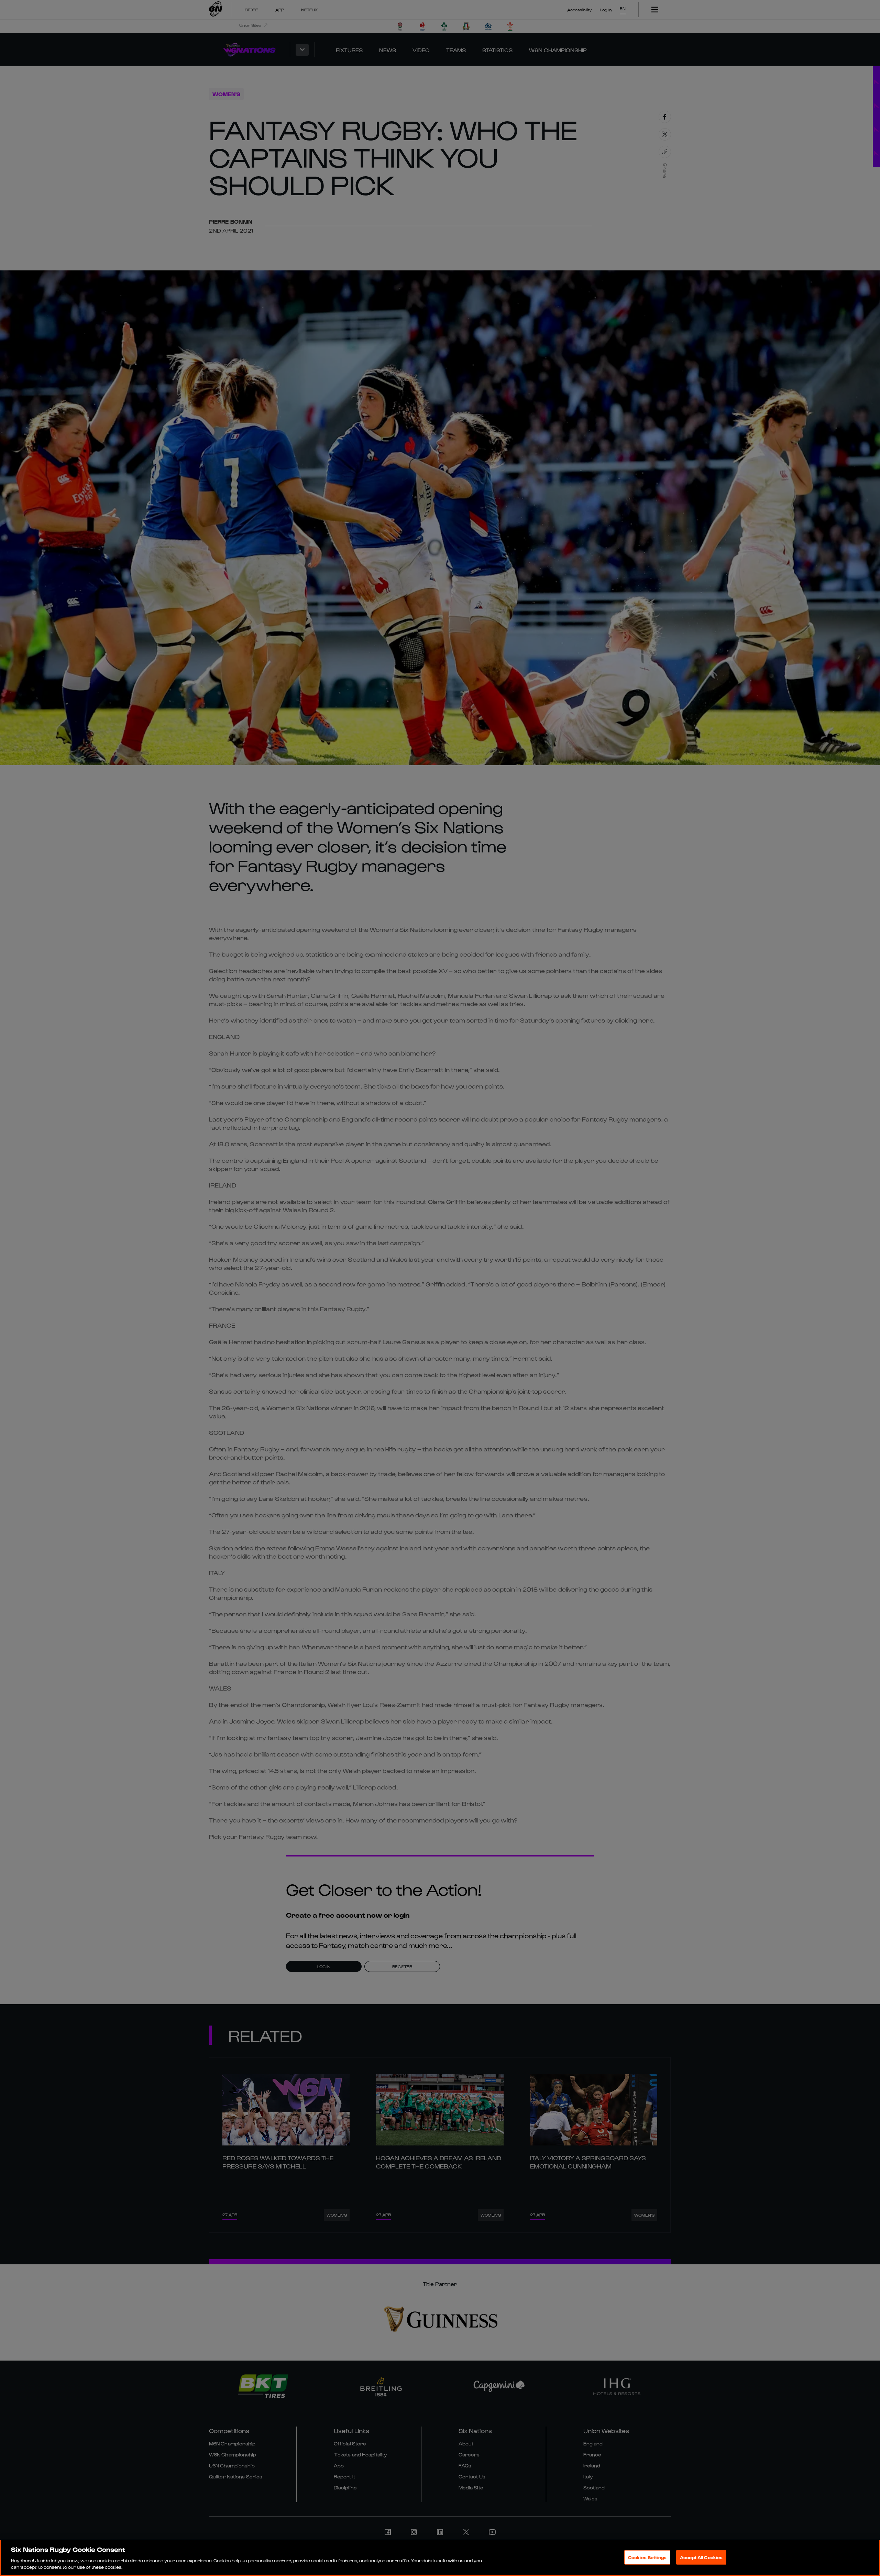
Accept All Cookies (701, 2557)
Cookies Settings (647, 2557)
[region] (440, 2558)
